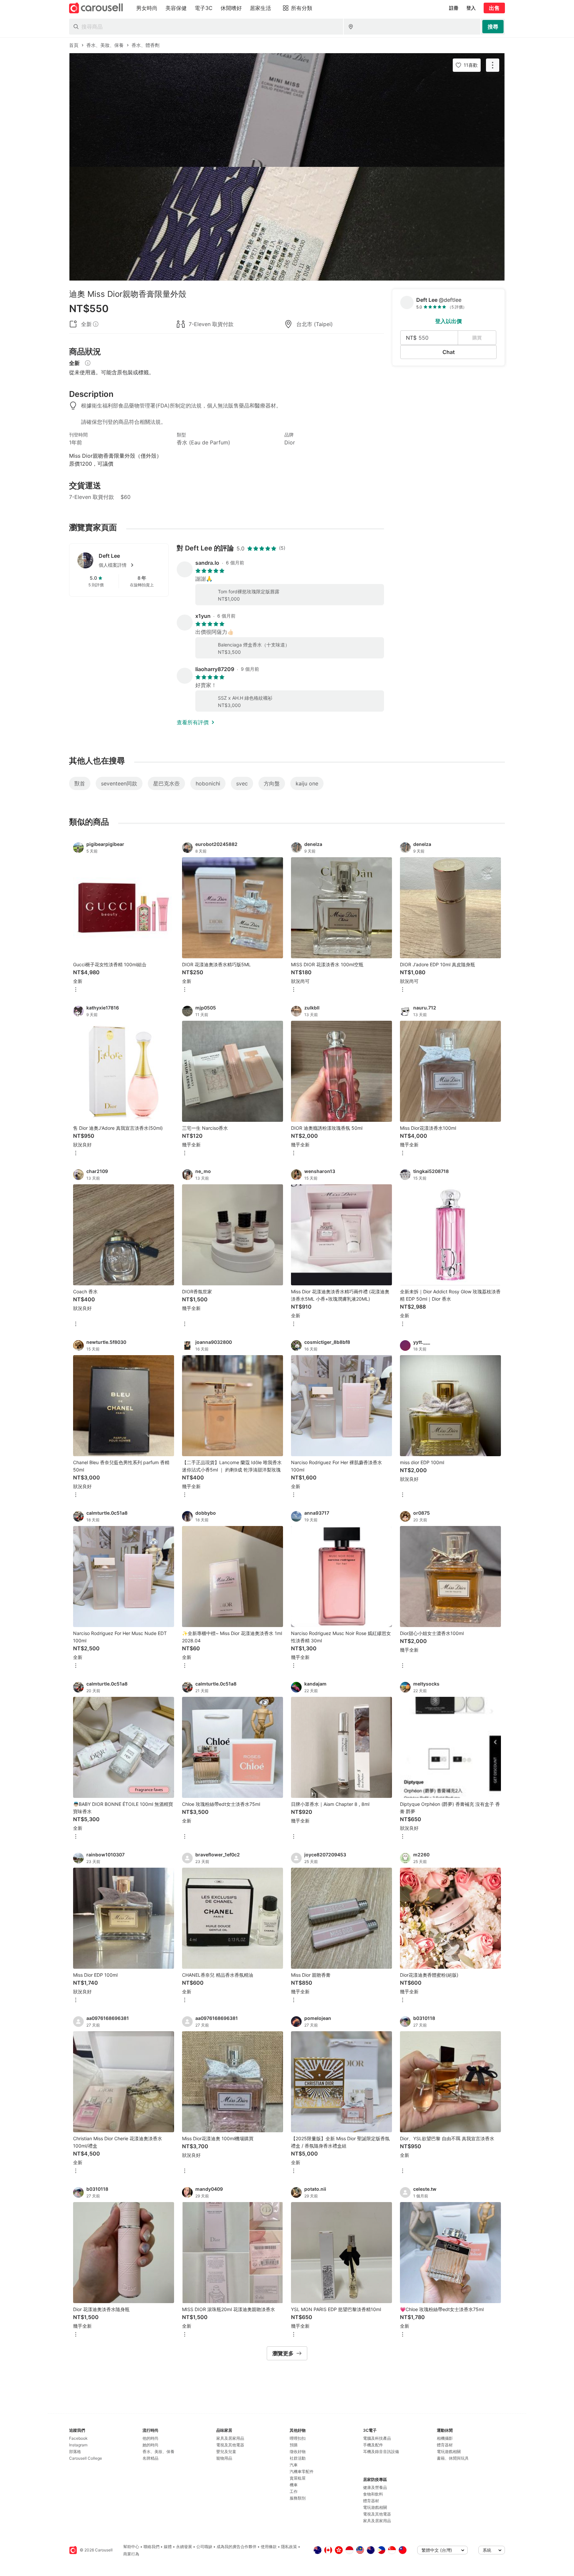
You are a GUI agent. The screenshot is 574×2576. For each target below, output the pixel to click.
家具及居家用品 (230, 2438)
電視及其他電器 (230, 2445)
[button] (130, 565)
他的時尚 (150, 2438)
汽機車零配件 (302, 2471)
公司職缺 (204, 2547)
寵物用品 (224, 2458)
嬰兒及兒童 (226, 2452)
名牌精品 (150, 2458)
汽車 (294, 2465)
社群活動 (298, 2458)
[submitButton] (493, 27)
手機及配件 (373, 2445)
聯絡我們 (151, 2547)
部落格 (75, 2452)
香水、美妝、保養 (158, 2452)
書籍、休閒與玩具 (453, 2458)
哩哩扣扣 (298, 2438)
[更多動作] (493, 65)
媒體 (168, 2547)
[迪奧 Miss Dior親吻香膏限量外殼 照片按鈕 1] (287, 110)
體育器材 (371, 2501)
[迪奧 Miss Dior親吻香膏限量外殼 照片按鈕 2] (287, 224)
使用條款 (269, 2547)
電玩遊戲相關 (375, 2507)
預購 (294, 2445)
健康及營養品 (375, 2487)
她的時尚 (150, 2445)
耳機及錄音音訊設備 (381, 2452)
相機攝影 (445, 2438)
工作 (294, 2491)
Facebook (78, 2438)
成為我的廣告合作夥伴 (237, 2547)
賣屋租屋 (298, 2478)
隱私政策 (289, 2547)
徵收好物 (298, 2452)
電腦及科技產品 (377, 2438)
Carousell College (86, 2458)
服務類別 (298, 2498)
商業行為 (131, 2554)
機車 (294, 2485)
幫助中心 (131, 2547)
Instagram (78, 2445)
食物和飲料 (373, 2494)
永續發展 (184, 2547)
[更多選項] (76, 990)
